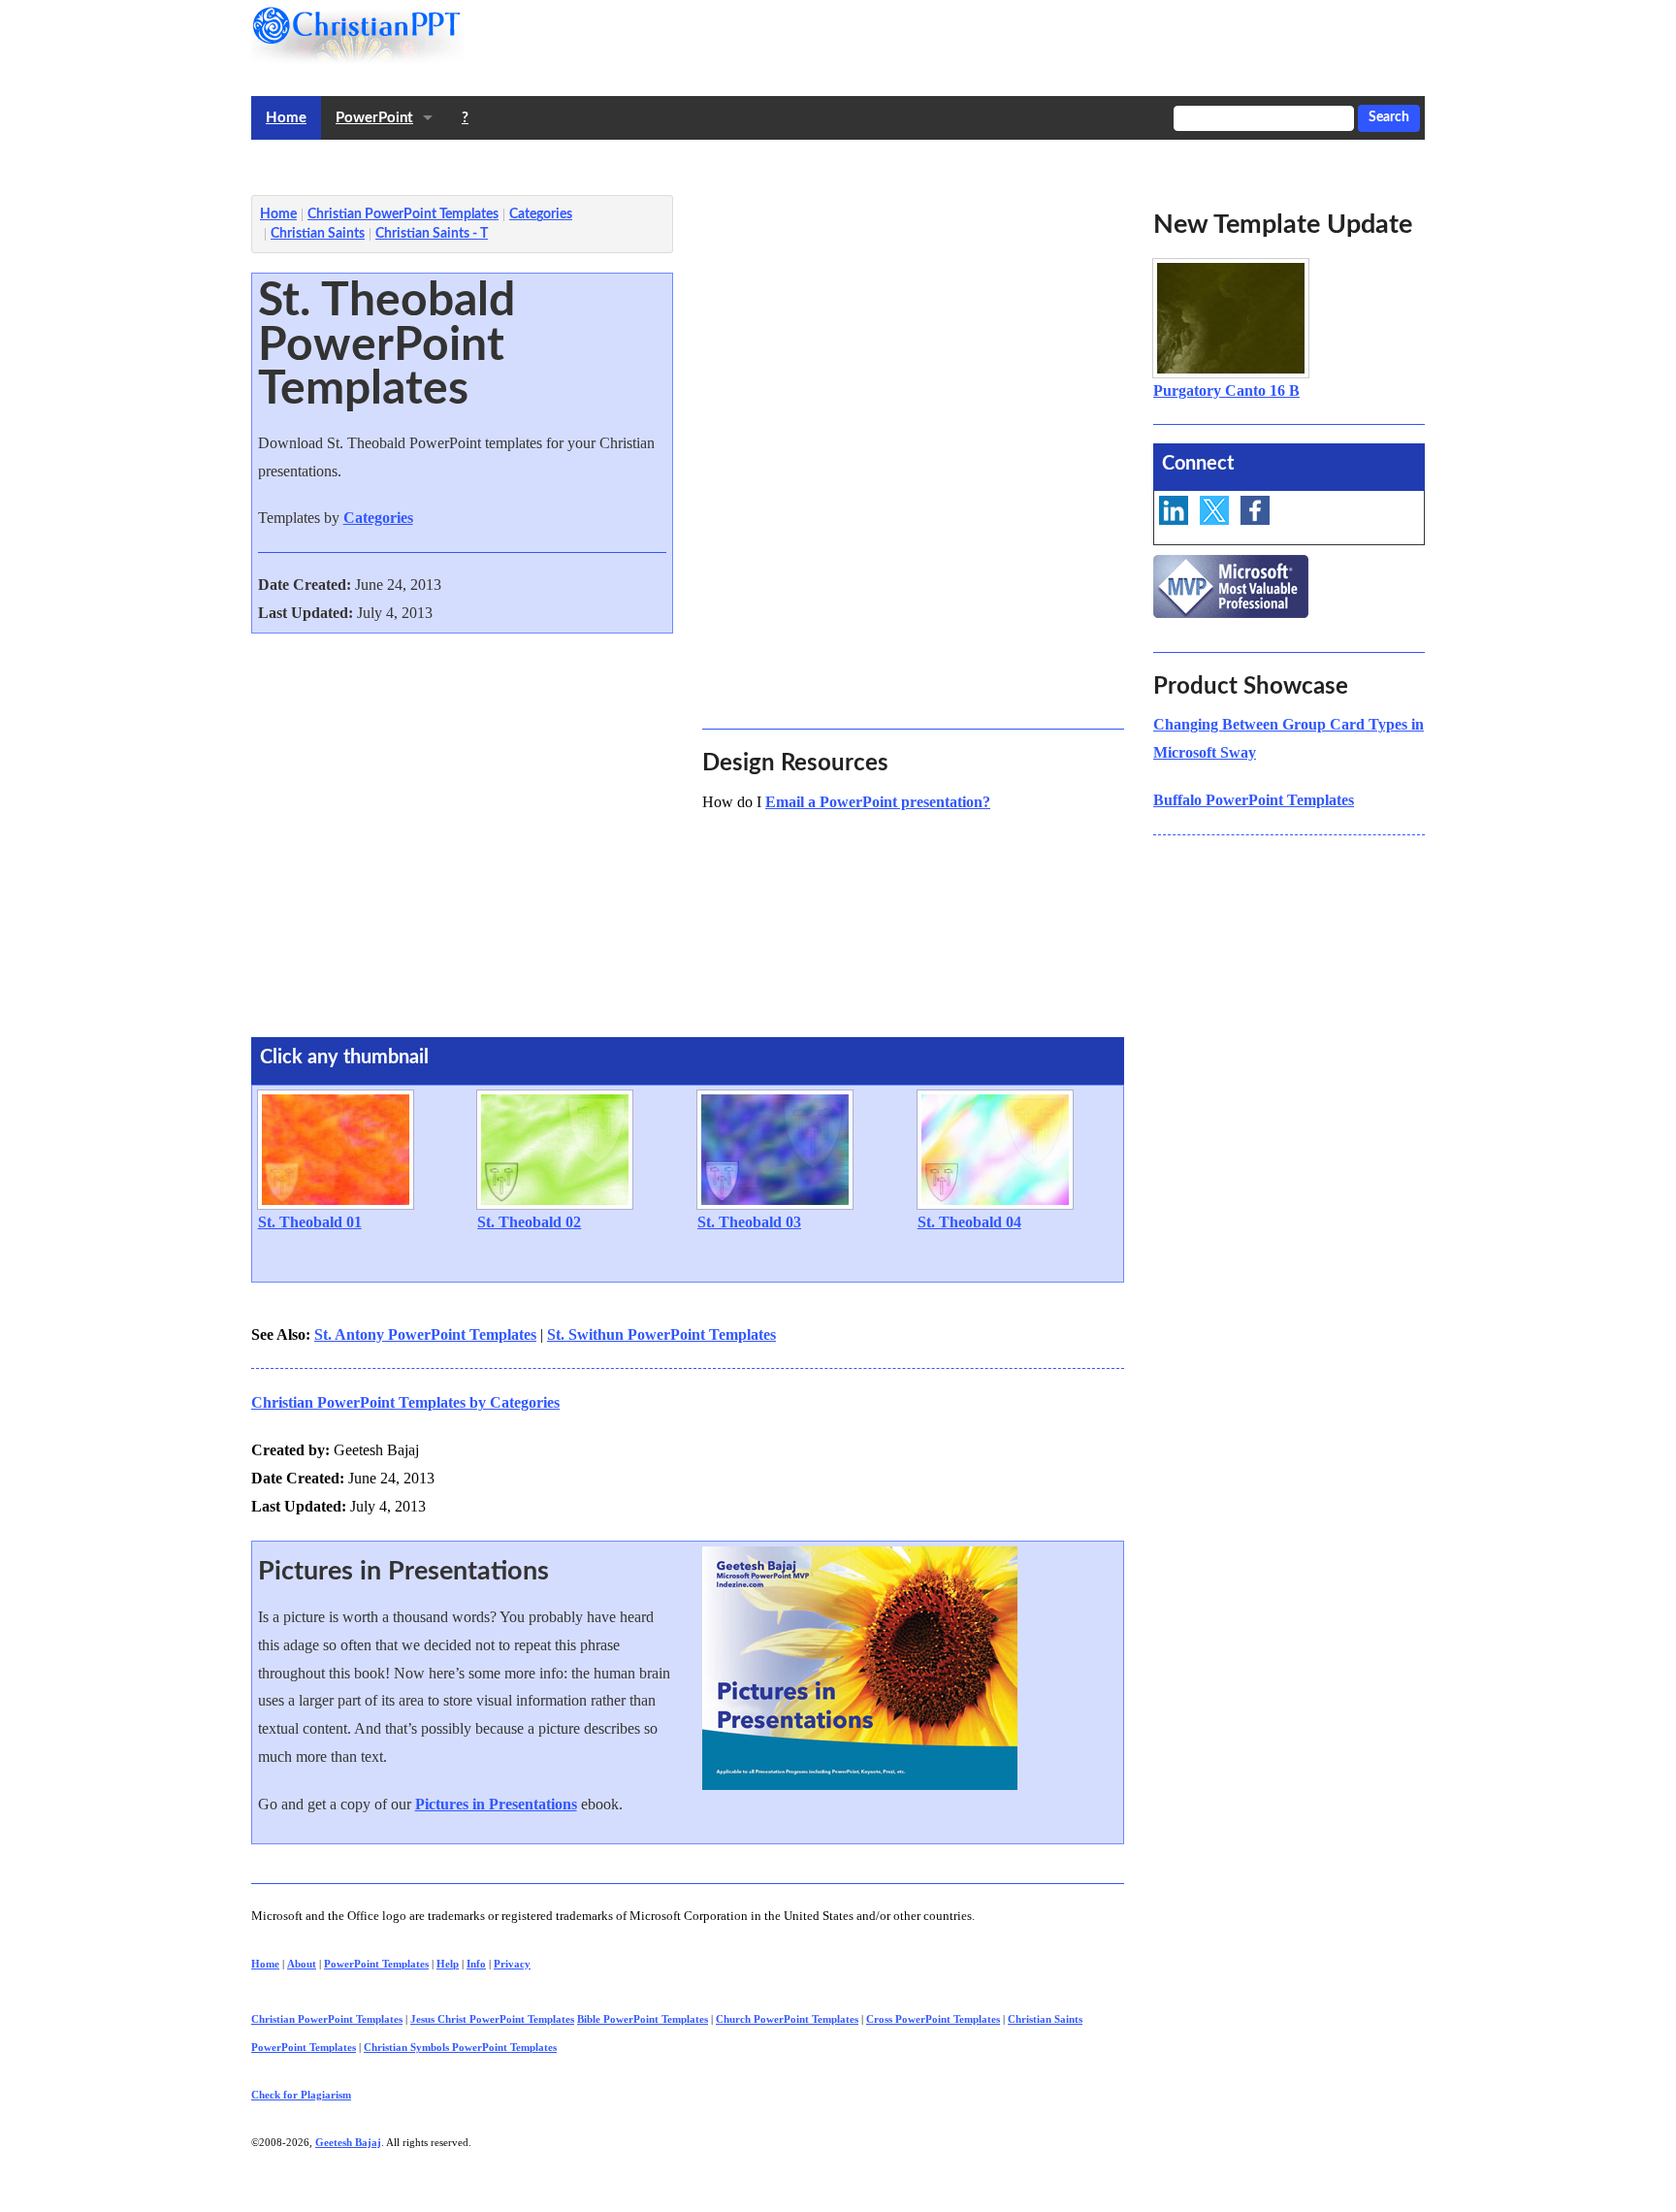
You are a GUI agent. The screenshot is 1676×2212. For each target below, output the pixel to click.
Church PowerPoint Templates (787, 2019)
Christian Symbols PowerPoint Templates (460, 2047)
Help (448, 1964)
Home (286, 118)
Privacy (512, 1964)
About (302, 1964)
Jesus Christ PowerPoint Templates (492, 2019)
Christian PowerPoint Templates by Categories (405, 1402)
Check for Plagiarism (301, 2095)
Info (476, 1964)
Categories (378, 518)
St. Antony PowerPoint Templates (425, 1334)
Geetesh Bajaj (348, 2142)
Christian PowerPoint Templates (327, 2019)
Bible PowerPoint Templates (643, 2019)
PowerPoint (374, 118)
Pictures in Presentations (496, 1804)
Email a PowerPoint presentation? (878, 802)
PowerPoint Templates (376, 1964)
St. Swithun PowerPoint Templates (661, 1334)
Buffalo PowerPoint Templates (1254, 800)
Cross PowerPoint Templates (933, 2019)
